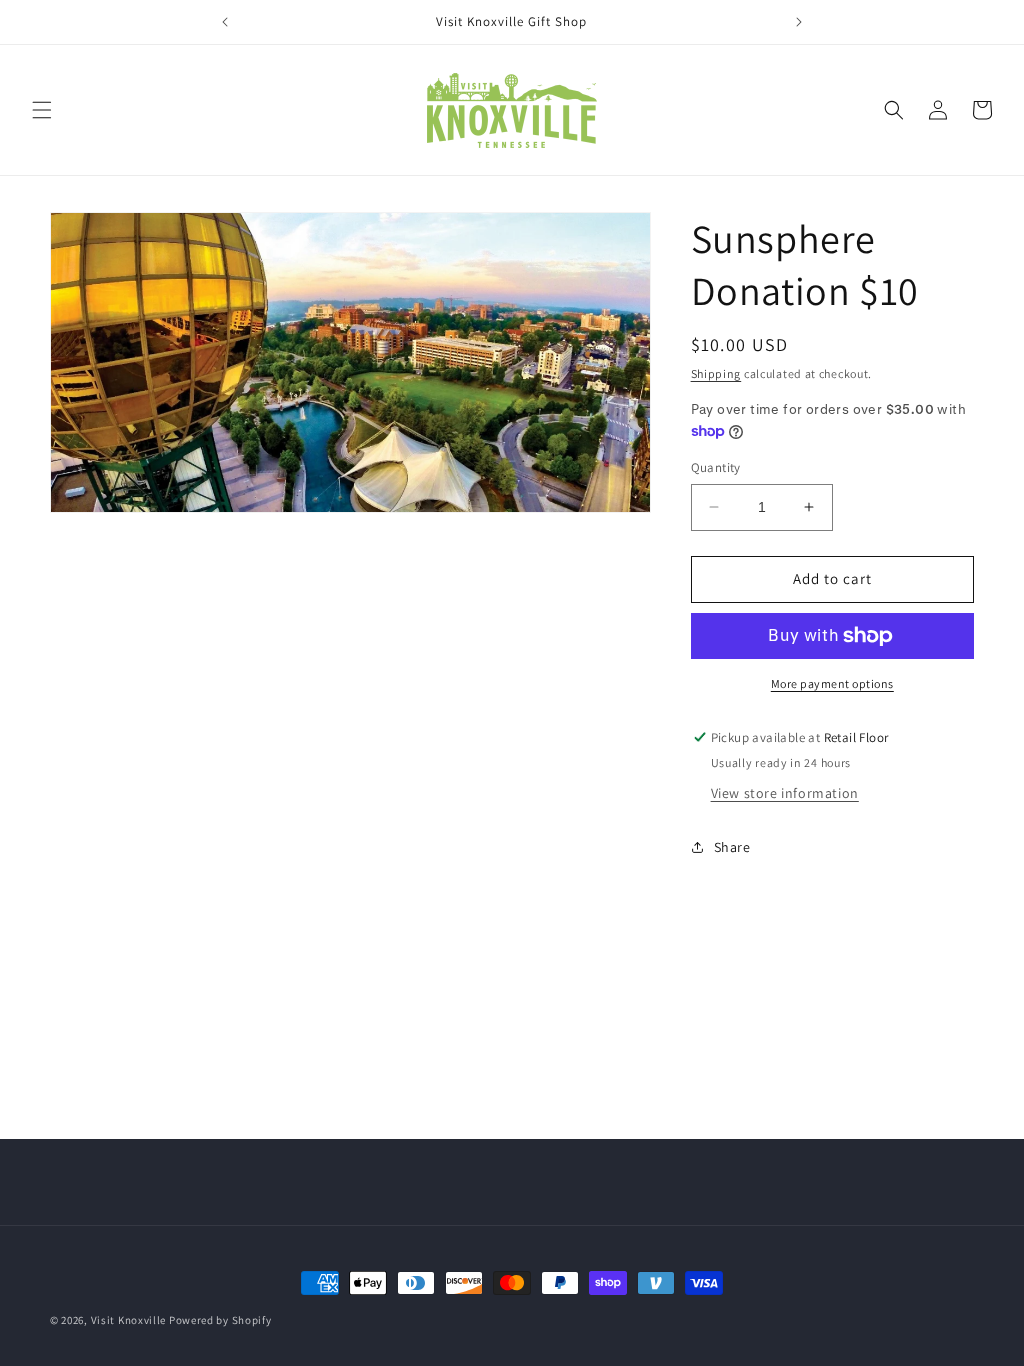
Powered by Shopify (220, 1320)
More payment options (832, 683)
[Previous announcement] (225, 22)
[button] (42, 110)
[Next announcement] (799, 22)
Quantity (716, 467)
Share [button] (732, 847)
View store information (785, 793)
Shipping (716, 373)
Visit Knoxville (129, 1320)
